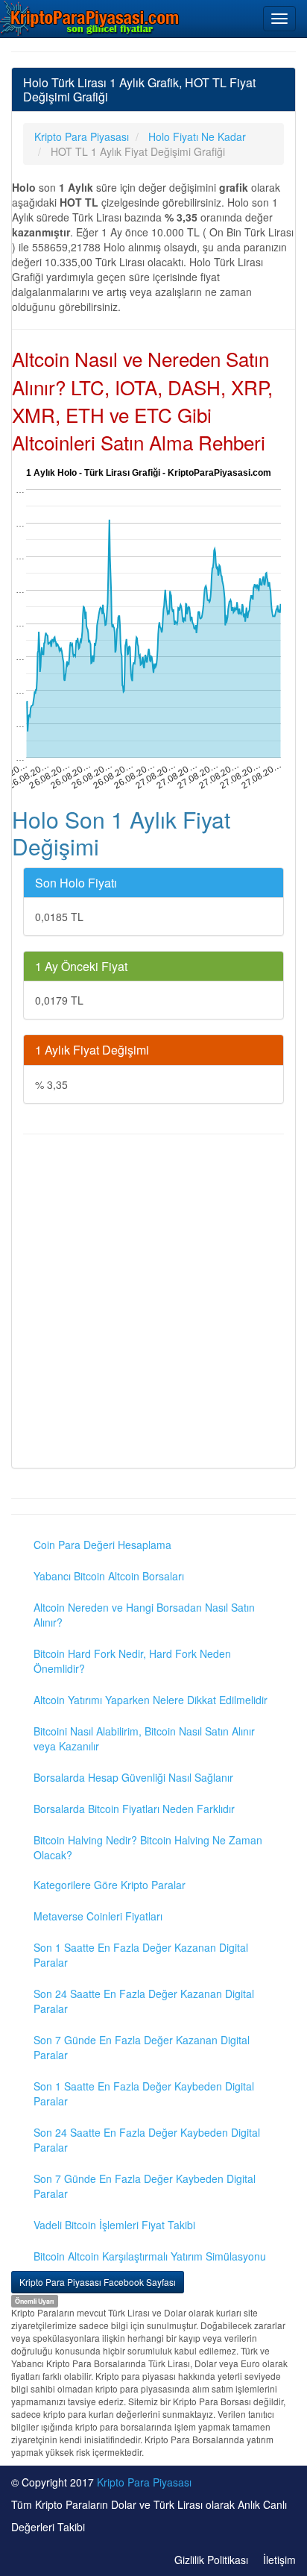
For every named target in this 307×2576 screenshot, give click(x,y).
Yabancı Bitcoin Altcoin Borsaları (109, 1576)
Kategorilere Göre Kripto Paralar (110, 1885)
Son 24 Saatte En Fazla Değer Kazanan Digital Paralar (144, 2001)
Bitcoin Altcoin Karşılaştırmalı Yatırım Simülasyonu (150, 2256)
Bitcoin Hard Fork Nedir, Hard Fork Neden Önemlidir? (132, 1661)
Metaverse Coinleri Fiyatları (98, 1916)
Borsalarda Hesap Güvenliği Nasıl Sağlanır (133, 1777)
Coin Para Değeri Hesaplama (102, 1545)
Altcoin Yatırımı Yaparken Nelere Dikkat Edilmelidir (151, 1700)
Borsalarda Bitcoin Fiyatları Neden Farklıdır (134, 1809)
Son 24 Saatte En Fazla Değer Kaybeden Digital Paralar (147, 2140)
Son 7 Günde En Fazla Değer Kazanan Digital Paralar (142, 2047)
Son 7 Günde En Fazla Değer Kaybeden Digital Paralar (145, 2186)
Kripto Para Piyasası (144, 2482)
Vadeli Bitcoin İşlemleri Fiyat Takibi (114, 2225)
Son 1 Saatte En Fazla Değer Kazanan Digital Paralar (141, 1955)
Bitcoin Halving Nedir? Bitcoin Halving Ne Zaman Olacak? (148, 1847)
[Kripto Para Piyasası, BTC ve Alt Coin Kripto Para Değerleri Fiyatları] (90, 18)
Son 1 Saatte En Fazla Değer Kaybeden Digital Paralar (144, 2093)
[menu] (279, 19)
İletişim (279, 2560)
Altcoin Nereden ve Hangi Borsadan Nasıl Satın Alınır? (144, 1615)
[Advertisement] (153, 1303)
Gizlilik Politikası (211, 2560)
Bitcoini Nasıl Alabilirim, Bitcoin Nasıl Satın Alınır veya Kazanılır (144, 1738)
